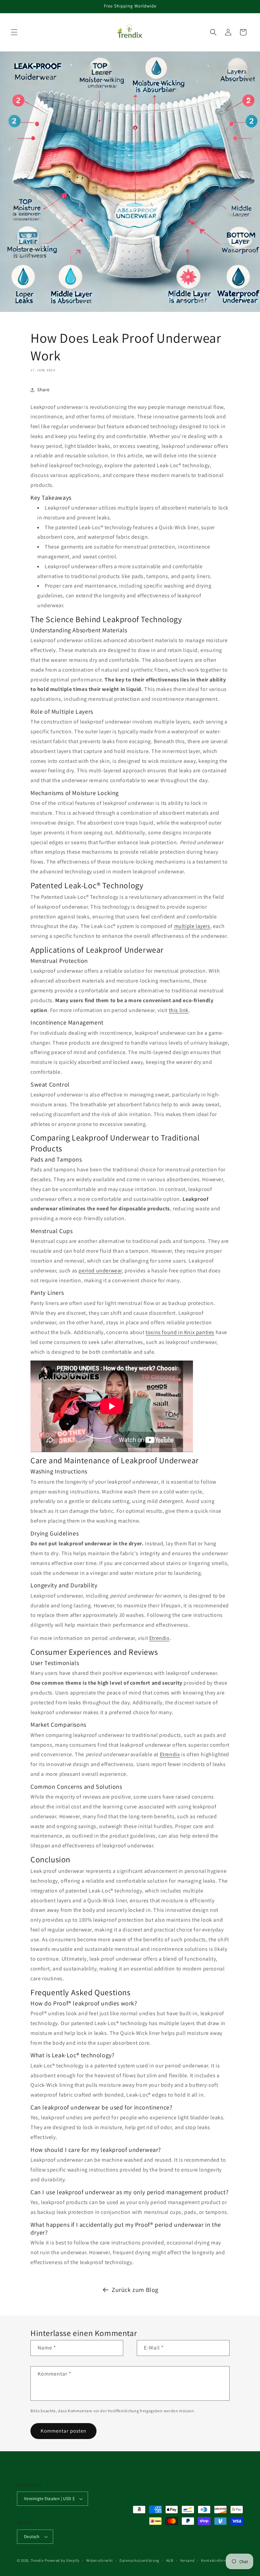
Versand (187, 2560)
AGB (170, 2560)
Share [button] (44, 390)
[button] (14, 32)
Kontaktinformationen (221, 2560)
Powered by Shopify (62, 2560)
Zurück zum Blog (135, 2290)
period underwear (100, 1271)
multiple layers (192, 926)
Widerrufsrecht (100, 2560)
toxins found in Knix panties (180, 1332)
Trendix (37, 2560)
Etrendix (159, 1638)
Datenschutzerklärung (139, 2560)
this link (179, 1010)
